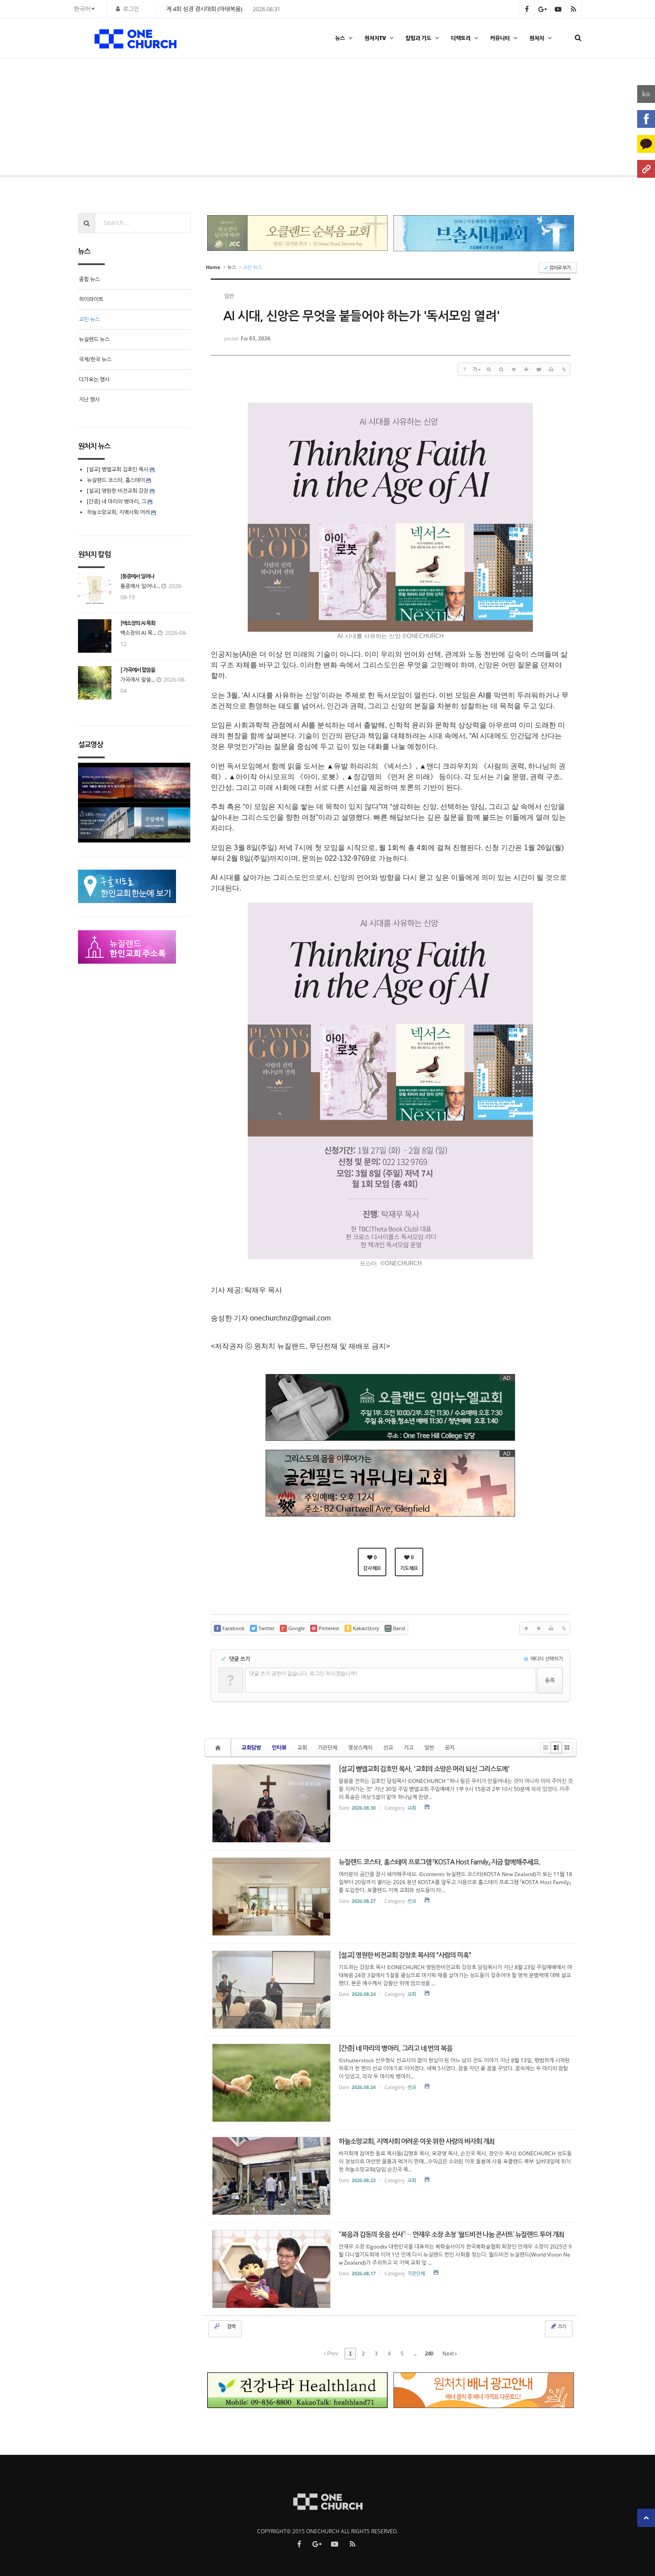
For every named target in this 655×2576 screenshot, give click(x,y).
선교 (388, 1748)
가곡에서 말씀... (138, 680)
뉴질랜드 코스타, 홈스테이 (117, 480)
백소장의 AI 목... (138, 633)
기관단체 (327, 1748)
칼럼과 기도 (418, 38)
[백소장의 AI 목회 (138, 623)
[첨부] (564, 369)
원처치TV (375, 38)
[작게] (501, 369)
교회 (302, 1748)
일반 (429, 1748)
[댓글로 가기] (539, 369)
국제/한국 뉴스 (95, 359)
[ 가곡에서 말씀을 (138, 670)
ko (646, 94)
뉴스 (340, 38)
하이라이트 (91, 299)
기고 (409, 1748)
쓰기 (561, 2326)
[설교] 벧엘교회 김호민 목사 (118, 469)
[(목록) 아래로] (526, 369)
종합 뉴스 (89, 279)
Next (449, 2354)
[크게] (489, 369)
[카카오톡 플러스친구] (646, 144)
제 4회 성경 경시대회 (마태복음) (204, 9)
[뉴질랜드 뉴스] (622, 119)
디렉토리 (461, 38)
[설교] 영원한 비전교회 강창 (118, 491)
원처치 (537, 38)
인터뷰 (279, 1748)
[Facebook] (646, 119)
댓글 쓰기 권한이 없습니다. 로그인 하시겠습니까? (303, 1674)
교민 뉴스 (89, 319)
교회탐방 (251, 1748)
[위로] (514, 369)
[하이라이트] (33, 119)
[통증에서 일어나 (137, 577)
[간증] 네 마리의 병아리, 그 (117, 501)
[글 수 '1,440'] (219, 1748)
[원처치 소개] (646, 169)
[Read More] (391, 1803)
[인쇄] (551, 369)
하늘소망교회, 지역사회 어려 (118, 512)
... (415, 2354)
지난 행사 (89, 399)
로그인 (131, 9)
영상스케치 (360, 1748)
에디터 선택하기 (546, 1658)
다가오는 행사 (94, 379)
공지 (450, 1748)
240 (429, 2354)
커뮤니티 (500, 38)
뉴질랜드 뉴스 (94, 339)
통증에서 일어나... (140, 586)
